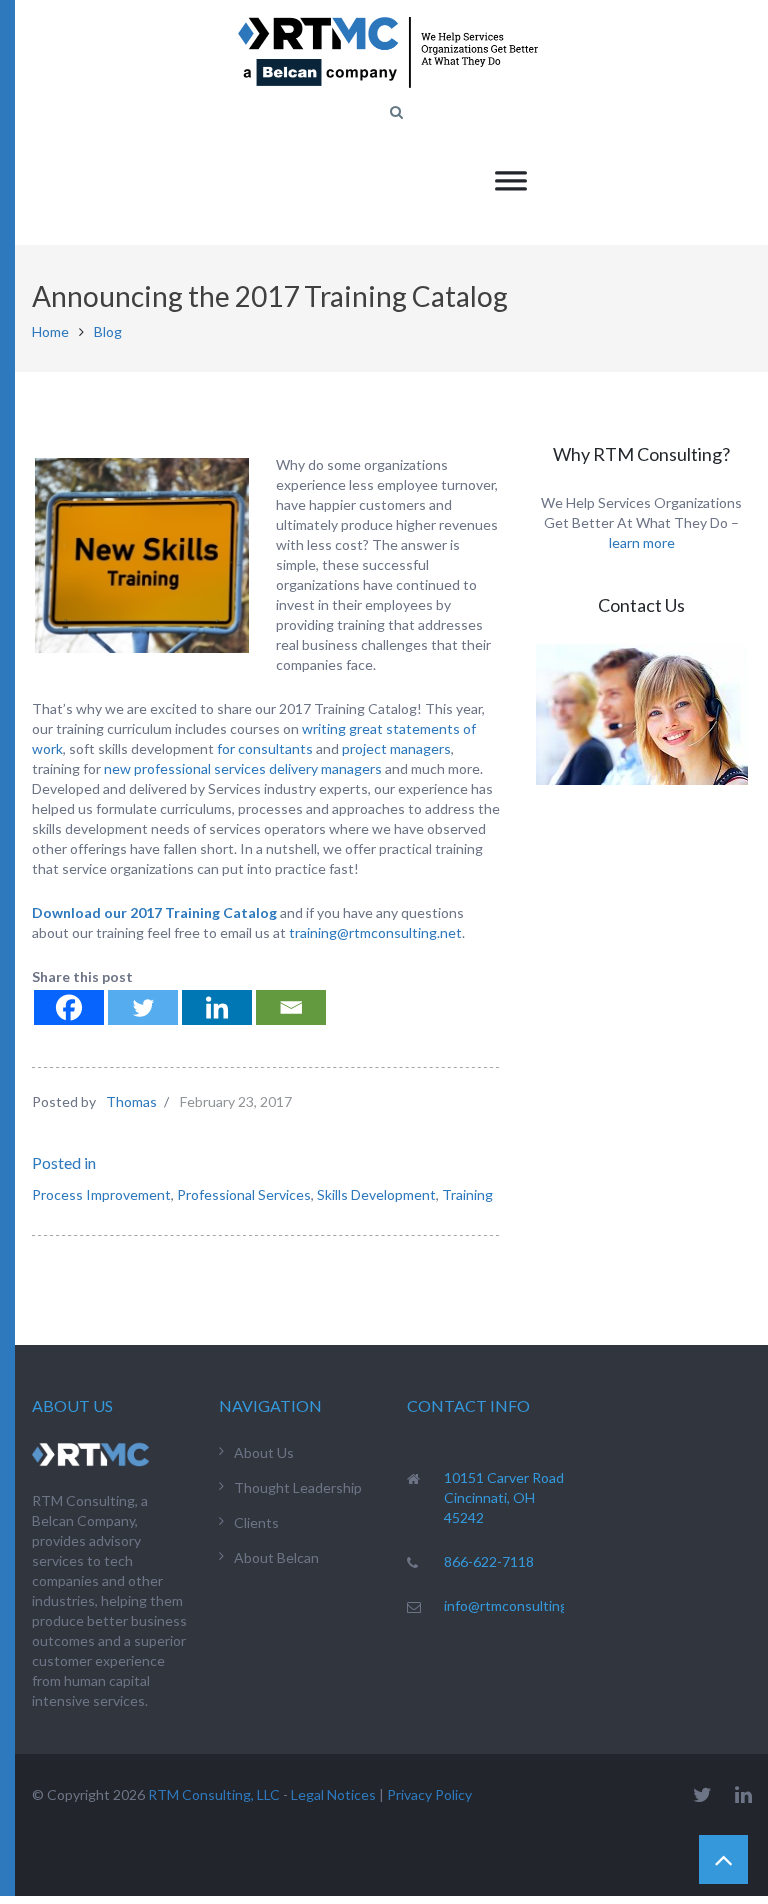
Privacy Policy (429, 1794)
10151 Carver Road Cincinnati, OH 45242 (504, 1497)
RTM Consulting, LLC (214, 1794)
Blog (108, 331)
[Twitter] (143, 1007)
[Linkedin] (217, 1007)
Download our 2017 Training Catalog (154, 912)
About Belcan (276, 1557)
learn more (642, 542)
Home (50, 331)
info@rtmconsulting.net (518, 1605)
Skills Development (376, 1194)
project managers (396, 748)
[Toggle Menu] (511, 180)
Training (467, 1194)
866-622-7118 (489, 1561)
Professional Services (244, 1194)
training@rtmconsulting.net (375, 932)
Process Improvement (101, 1194)
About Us (264, 1452)
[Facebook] (69, 1007)
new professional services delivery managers (243, 768)
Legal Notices (333, 1794)
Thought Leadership (298, 1487)
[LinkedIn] (743, 1794)
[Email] (291, 1007)
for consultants (265, 748)
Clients (256, 1522)
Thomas (131, 1101)
